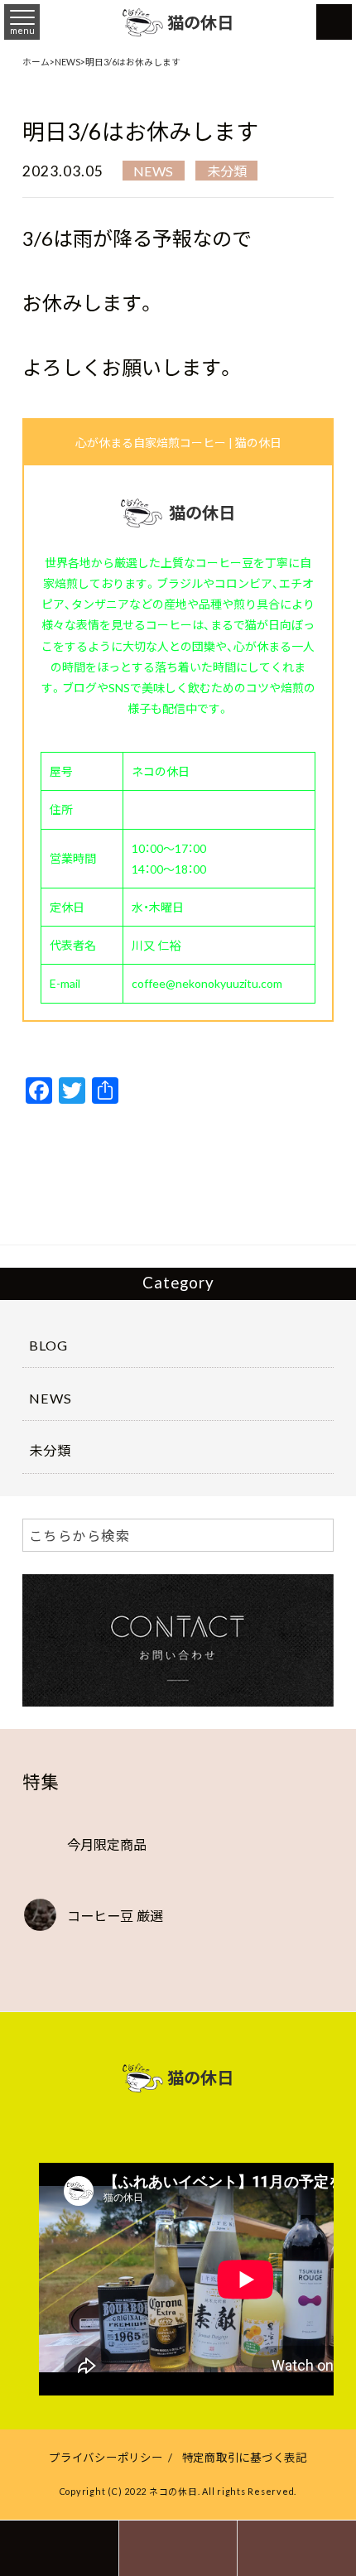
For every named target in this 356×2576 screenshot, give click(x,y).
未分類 (227, 171)
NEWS (153, 171)
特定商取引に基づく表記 (245, 2457)
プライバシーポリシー (106, 2457)
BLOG (48, 1345)
